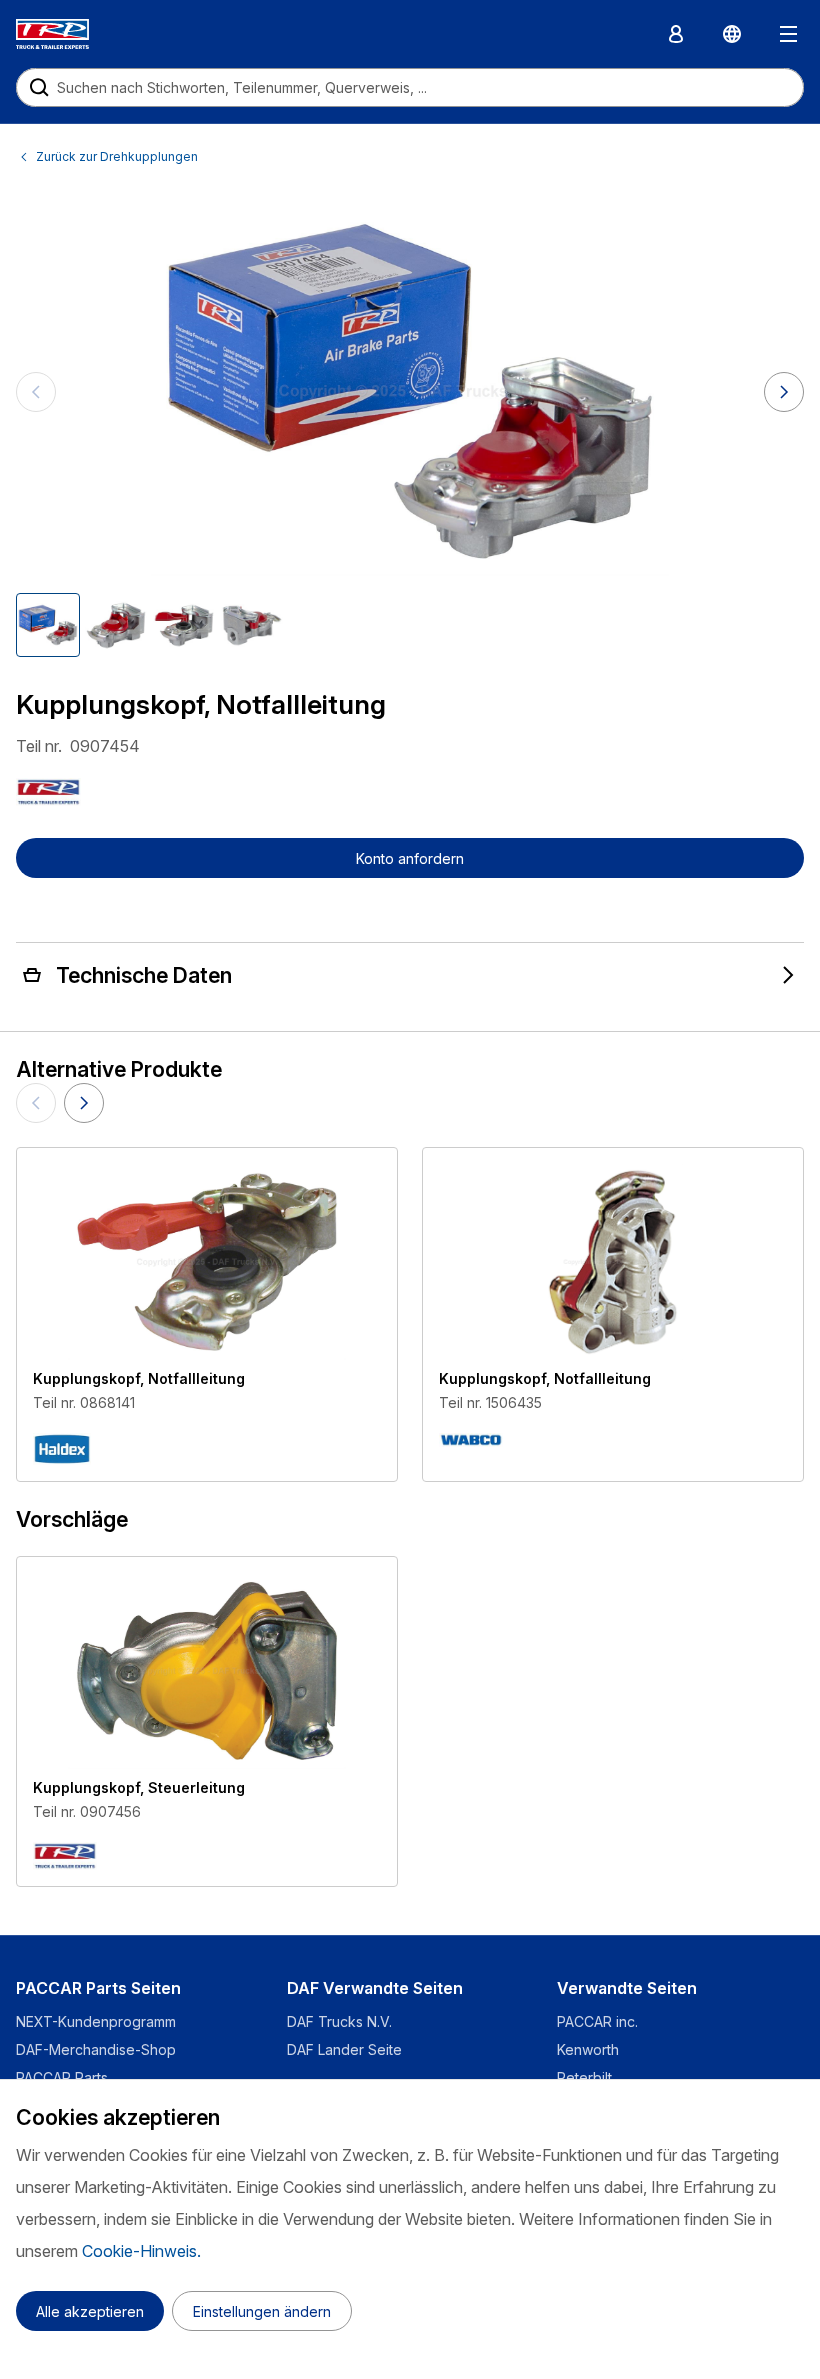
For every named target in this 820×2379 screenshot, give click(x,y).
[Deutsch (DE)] (732, 34)
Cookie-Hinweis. (141, 2251)
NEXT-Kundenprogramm (98, 2021)
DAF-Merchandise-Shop (96, 2049)
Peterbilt (584, 2077)
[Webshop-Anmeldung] (676, 34)
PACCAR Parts (62, 2077)
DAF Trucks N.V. (339, 2021)
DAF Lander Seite (344, 2049)
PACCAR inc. (597, 2021)
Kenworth (588, 2049)
